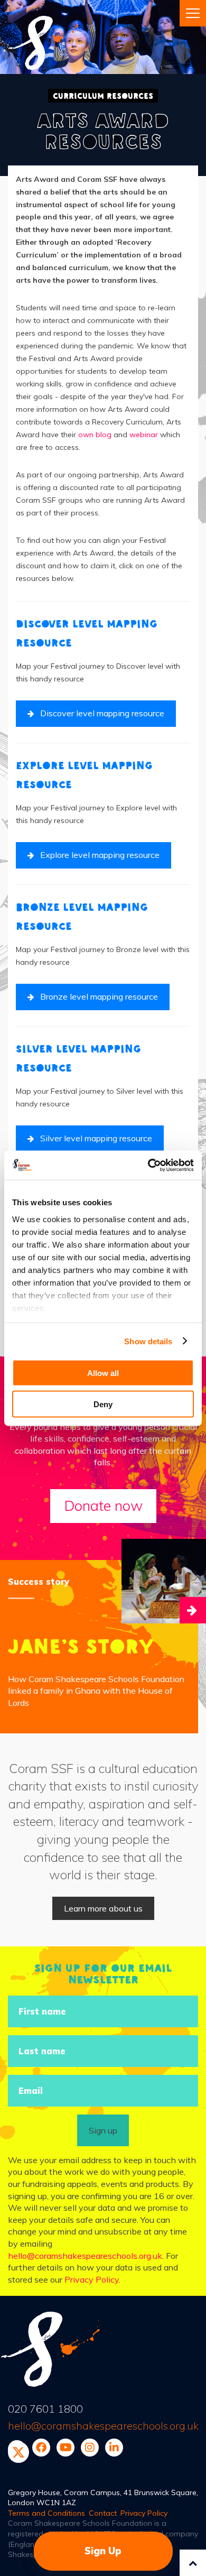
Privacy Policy (92, 2279)
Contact (103, 2513)
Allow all (103, 1373)
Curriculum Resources (103, 96)
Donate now (103, 1506)
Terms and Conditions (46, 2513)
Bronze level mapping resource (99, 996)
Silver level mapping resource (96, 1138)
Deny (103, 1404)
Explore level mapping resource (100, 855)
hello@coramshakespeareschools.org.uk (85, 2256)
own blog (95, 435)
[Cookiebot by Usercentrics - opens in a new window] (148, 1165)
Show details (148, 1341)
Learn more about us (103, 1908)
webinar (144, 435)
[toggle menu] (193, 13)
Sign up (103, 2130)
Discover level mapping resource (102, 713)
